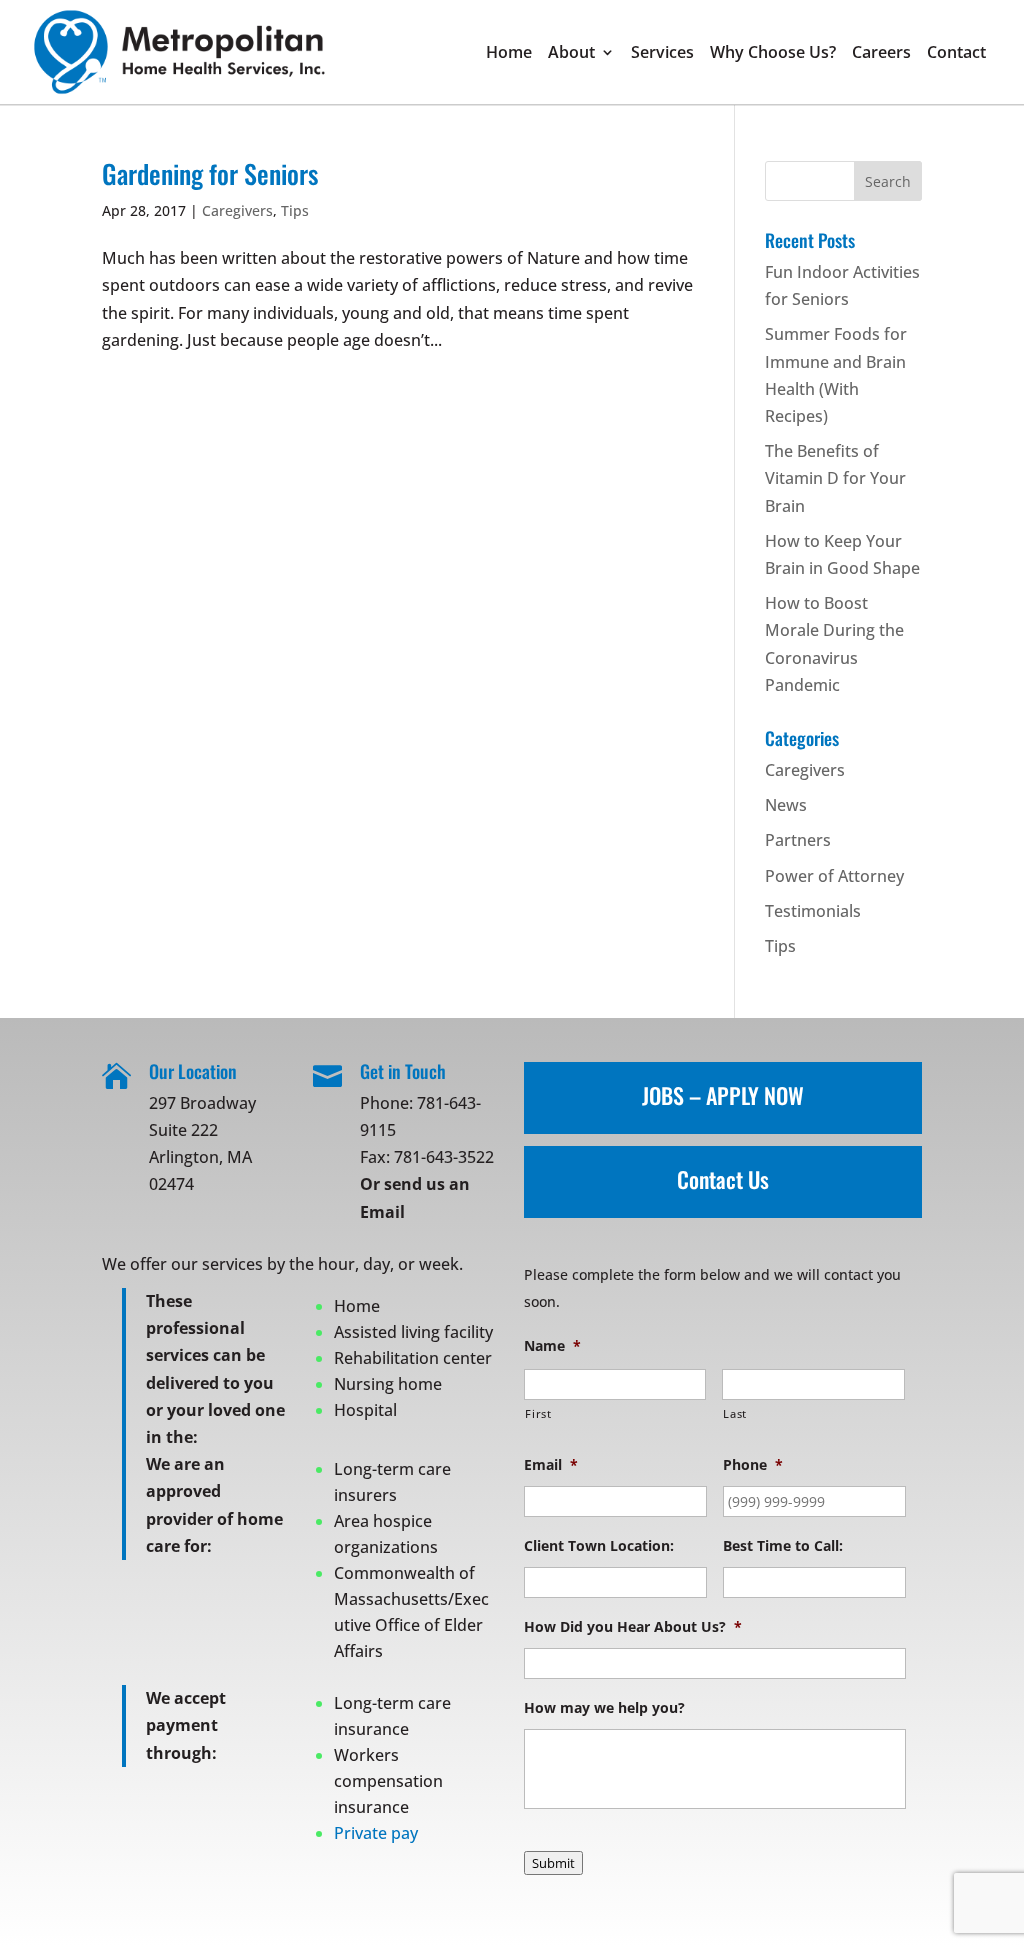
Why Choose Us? (773, 54)
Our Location (193, 1071)
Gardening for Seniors (210, 173)
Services (662, 54)
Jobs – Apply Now (723, 1095)
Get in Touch (403, 1071)
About (571, 54)
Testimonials (813, 911)
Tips (295, 210)
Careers (881, 54)
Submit (553, 1863)
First (538, 1413)
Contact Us (723, 1179)
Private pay (376, 1833)
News (786, 805)
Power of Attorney (834, 876)
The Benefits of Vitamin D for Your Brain (835, 478)
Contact (956, 54)
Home (509, 54)
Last (735, 1413)
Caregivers (237, 210)
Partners (798, 840)
